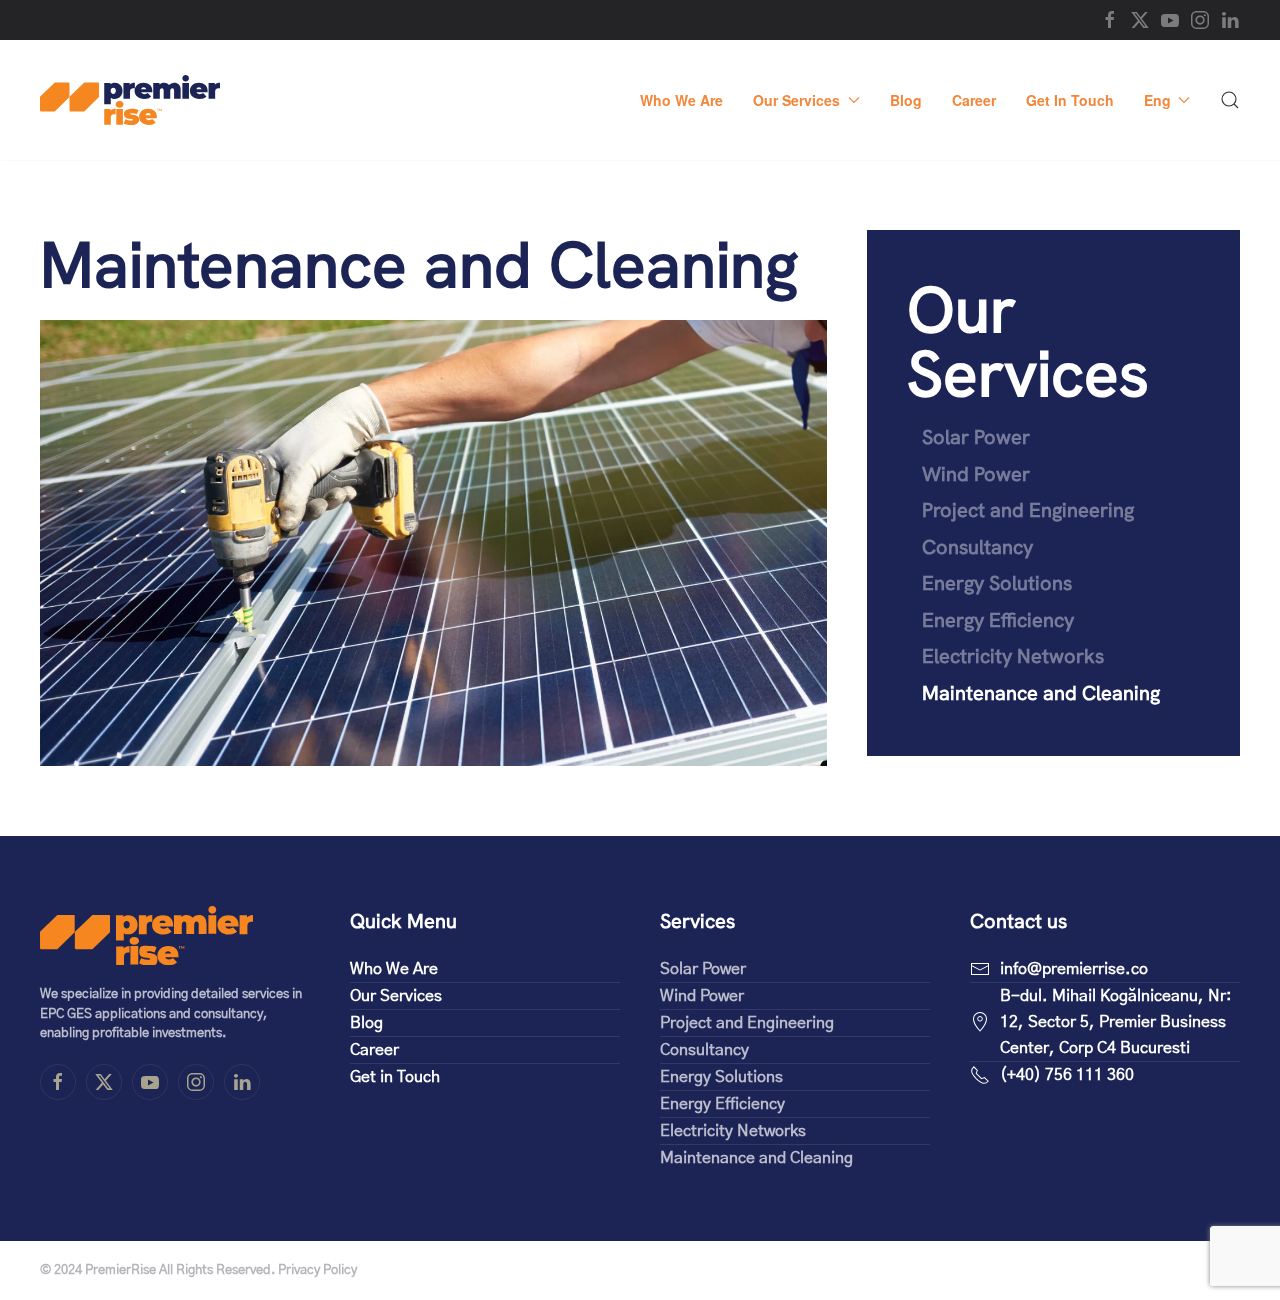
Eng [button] (1157, 100)
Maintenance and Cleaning (1041, 693)
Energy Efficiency (998, 620)
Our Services (1028, 342)
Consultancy (977, 547)
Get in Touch (395, 1077)
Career (974, 100)
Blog (906, 100)
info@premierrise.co (1074, 969)
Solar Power (976, 437)
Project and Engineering (1028, 510)
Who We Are (681, 100)
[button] (1230, 100)
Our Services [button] (796, 100)
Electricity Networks (1013, 656)
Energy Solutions (997, 583)
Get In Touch (1070, 100)
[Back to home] (130, 100)
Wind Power (976, 474)
